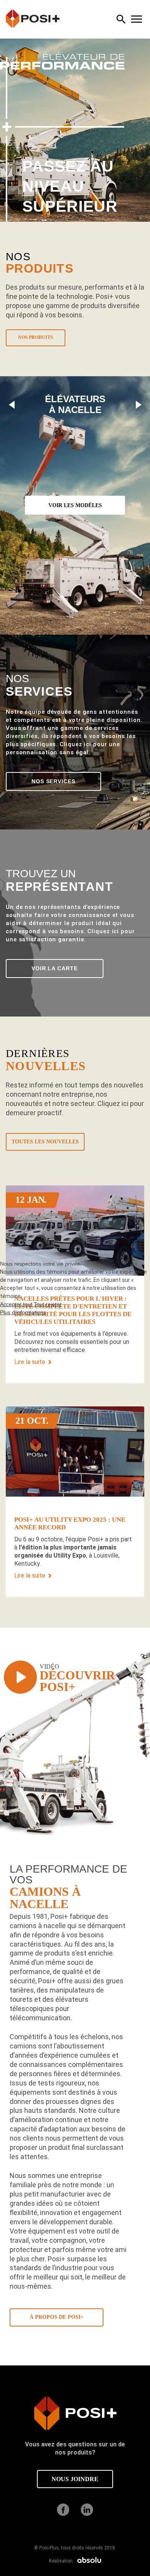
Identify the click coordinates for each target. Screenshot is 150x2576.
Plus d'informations (23, 1312)
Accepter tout (17, 1304)
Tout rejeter (48, 1304)
